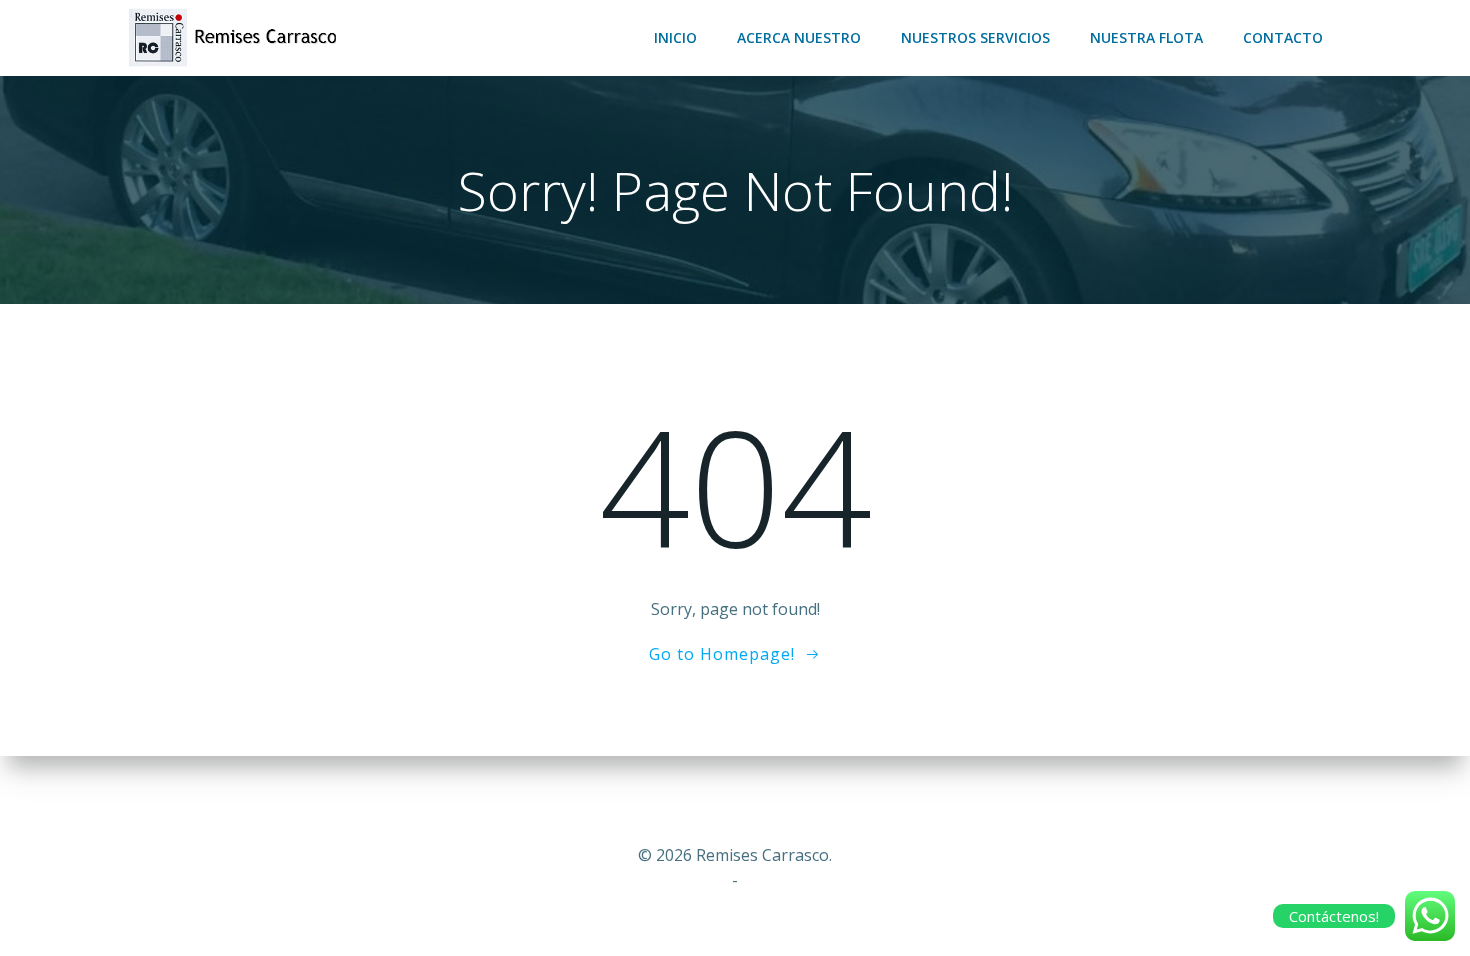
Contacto (1283, 37)
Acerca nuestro (799, 37)
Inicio (675, 37)
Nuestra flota (1146, 37)
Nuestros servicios (975, 37)
